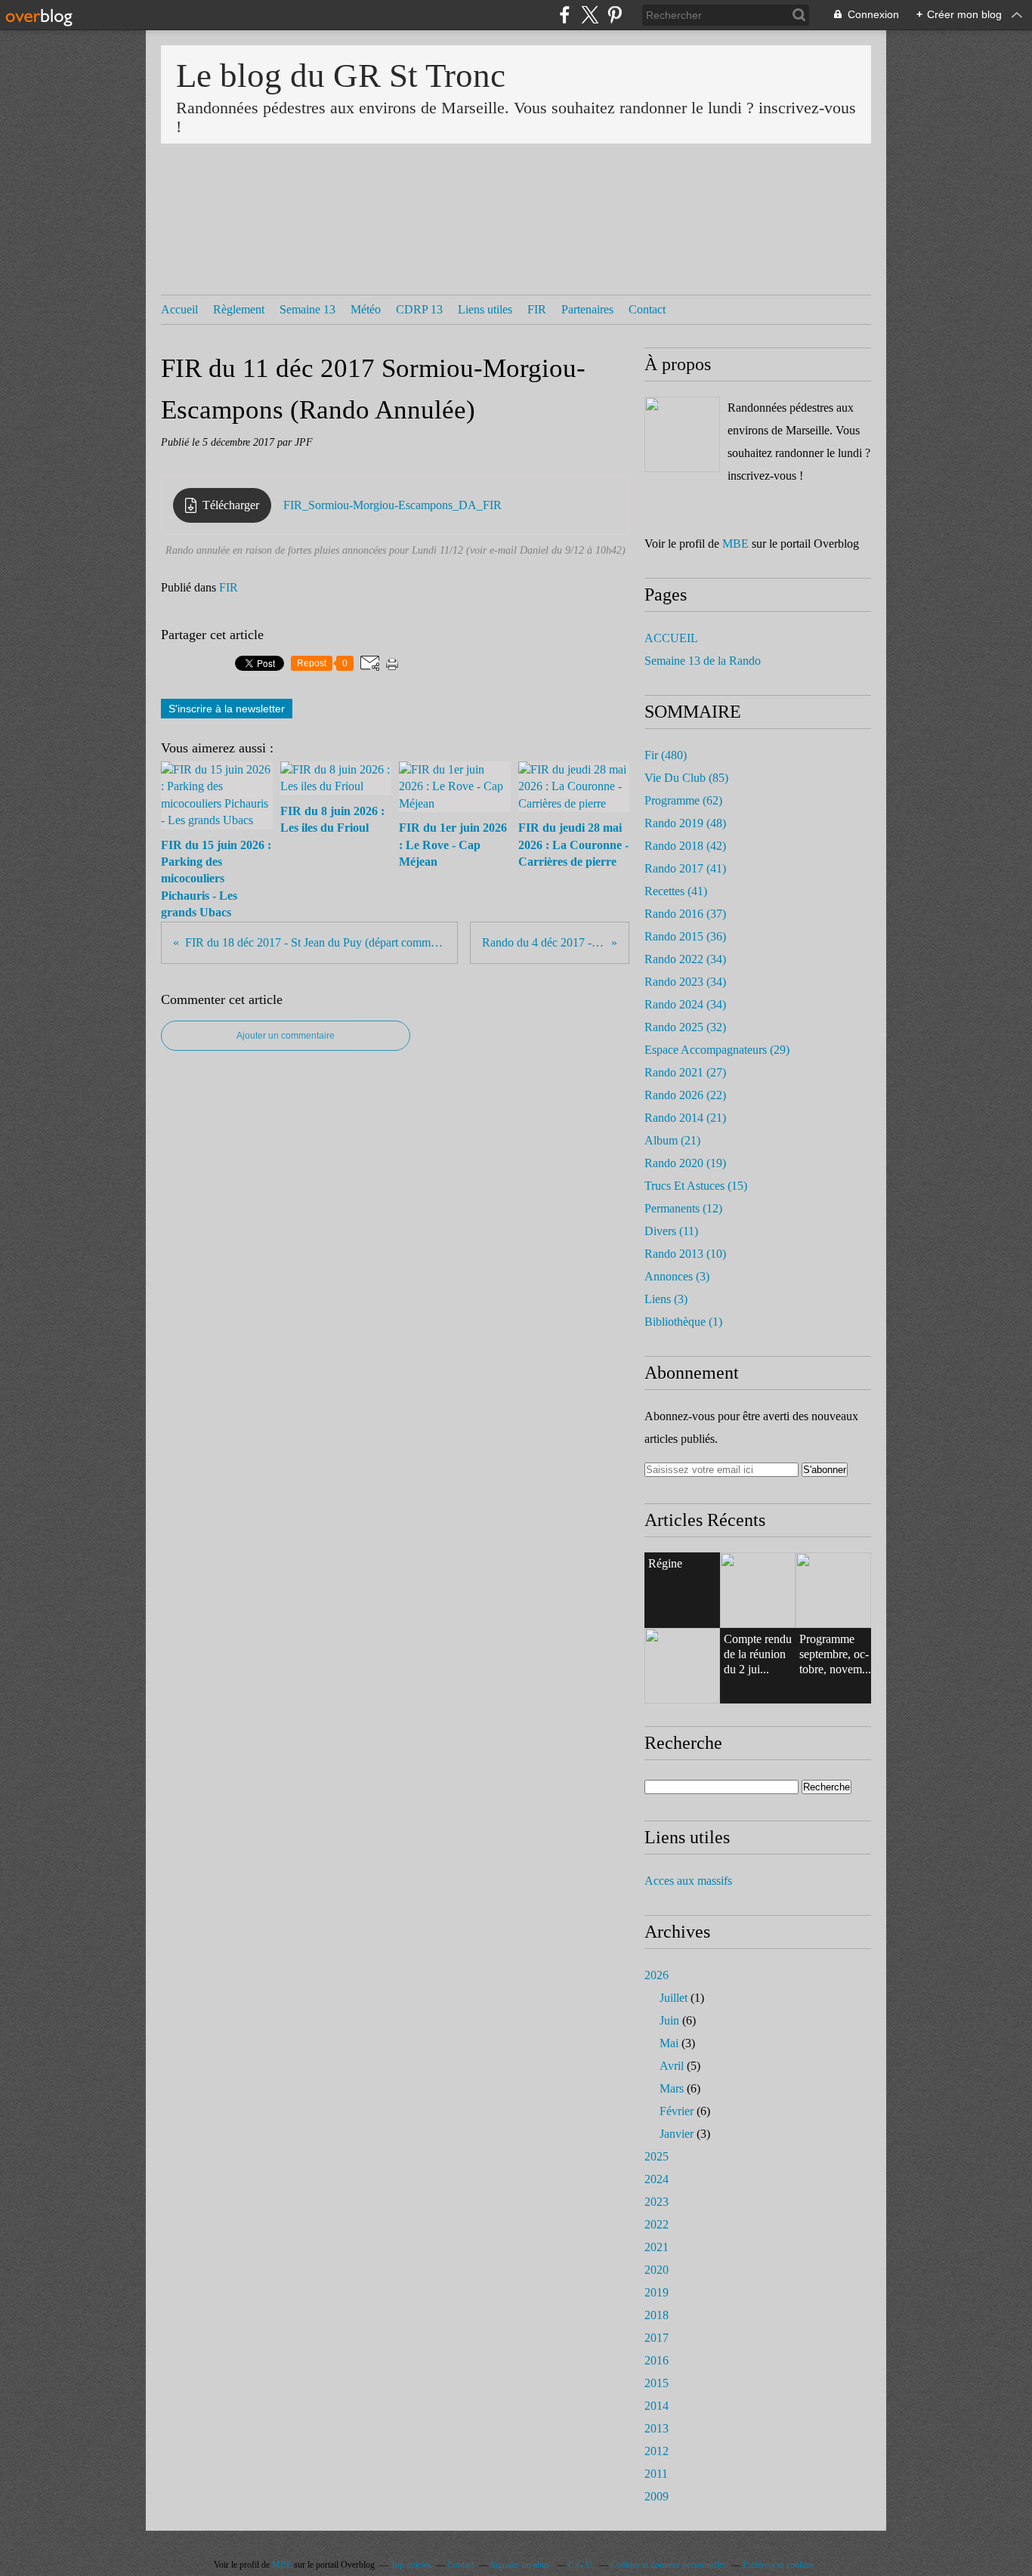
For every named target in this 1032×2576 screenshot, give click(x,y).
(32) (685, 1027)
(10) (685, 1254)
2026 (657, 1975)
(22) (685, 1095)
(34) (685, 959)
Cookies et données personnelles (669, 2565)
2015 (657, 2383)
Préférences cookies (778, 2565)
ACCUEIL (671, 638)
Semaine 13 (307, 309)
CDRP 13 (419, 309)
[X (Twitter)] (590, 15)
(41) (685, 868)
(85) (686, 778)
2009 (657, 2496)
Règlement (239, 309)
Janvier (677, 2134)
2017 (657, 2338)
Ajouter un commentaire (286, 1036)
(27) (685, 1072)
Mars (672, 2088)
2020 (657, 2270)
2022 (657, 2224)
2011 (656, 2474)
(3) (677, 1276)
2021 (657, 2247)
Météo (366, 309)
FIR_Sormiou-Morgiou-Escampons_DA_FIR (392, 505)
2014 (657, 2406)
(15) (696, 1186)
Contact (647, 309)
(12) (683, 1208)
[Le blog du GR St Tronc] (682, 434)
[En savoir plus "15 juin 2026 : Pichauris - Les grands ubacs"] (833, 1590)
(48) (685, 823)
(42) (685, 846)
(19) (685, 1163)
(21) (685, 1118)
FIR (537, 309)
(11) (671, 1231)
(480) (666, 755)
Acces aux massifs (688, 1881)
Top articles (411, 2565)
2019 (657, 2292)
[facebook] (565, 15)
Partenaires (587, 309)
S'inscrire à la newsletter (227, 709)
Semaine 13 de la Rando (703, 661)
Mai (669, 2043)
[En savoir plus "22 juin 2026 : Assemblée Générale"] (758, 1590)
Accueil (179, 309)
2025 (657, 2156)
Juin (669, 2020)
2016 (657, 2360)
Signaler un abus (521, 2565)
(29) (717, 1050)
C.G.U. (581, 2565)
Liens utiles (485, 309)
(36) (685, 936)
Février (677, 2111)
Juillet (674, 1998)
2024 (657, 2179)
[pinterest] (615, 15)
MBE (735, 544)
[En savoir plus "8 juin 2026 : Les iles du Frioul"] (682, 1666)
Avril (672, 2066)
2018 (657, 2315)
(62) (683, 800)
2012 (657, 2451)
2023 (657, 2202)
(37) (685, 914)
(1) (683, 1322)
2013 (657, 2428)
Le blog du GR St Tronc (341, 76)
